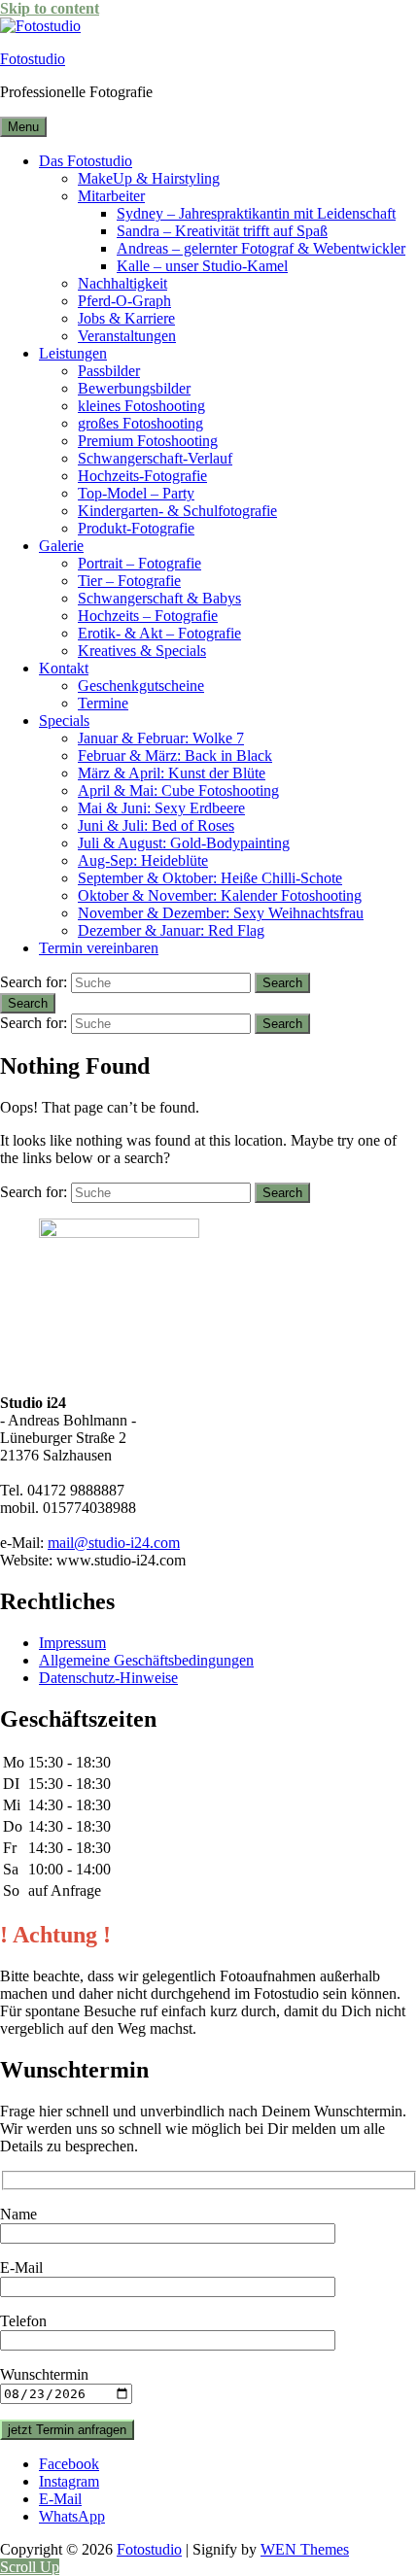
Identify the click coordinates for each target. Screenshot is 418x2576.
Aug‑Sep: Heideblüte (143, 860)
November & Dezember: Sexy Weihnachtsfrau (221, 913)
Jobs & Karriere (126, 318)
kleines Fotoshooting (141, 406)
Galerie (61, 546)
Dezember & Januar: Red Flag (171, 930)
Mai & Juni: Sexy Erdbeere (161, 808)
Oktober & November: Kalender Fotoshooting (220, 895)
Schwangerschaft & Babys (159, 598)
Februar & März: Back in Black (175, 756)
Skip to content (50, 8)
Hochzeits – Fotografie (148, 616)
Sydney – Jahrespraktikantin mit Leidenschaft (256, 213)
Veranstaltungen (127, 336)
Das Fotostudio (86, 161)
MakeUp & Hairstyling (149, 178)
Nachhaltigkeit (122, 283)
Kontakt (64, 668)
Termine (103, 703)
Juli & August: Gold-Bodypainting (184, 843)
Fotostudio (33, 59)
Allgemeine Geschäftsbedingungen (146, 1660)
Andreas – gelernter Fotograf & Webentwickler (261, 248)
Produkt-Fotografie (136, 528)
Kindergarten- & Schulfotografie (177, 511)
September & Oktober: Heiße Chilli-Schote (210, 878)
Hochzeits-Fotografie (142, 476)
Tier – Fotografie (129, 581)
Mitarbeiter (111, 196)
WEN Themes (305, 2549)
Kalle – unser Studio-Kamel (202, 266)
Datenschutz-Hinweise (108, 1678)
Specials (64, 721)
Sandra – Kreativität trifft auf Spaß (222, 231)
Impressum (72, 1643)
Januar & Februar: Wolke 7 (161, 738)
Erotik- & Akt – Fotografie (159, 633)
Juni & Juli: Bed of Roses (156, 825)
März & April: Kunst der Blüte (172, 773)
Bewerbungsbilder (134, 388)
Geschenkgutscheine (141, 686)
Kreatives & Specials (142, 651)
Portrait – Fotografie (139, 563)
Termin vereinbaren (99, 948)
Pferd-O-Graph (124, 301)
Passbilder (109, 371)
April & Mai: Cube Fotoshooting (178, 790)
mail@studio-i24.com (114, 1543)
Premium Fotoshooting (148, 441)
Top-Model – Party (136, 493)
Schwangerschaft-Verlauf (155, 458)
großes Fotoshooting (140, 423)
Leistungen (73, 353)
